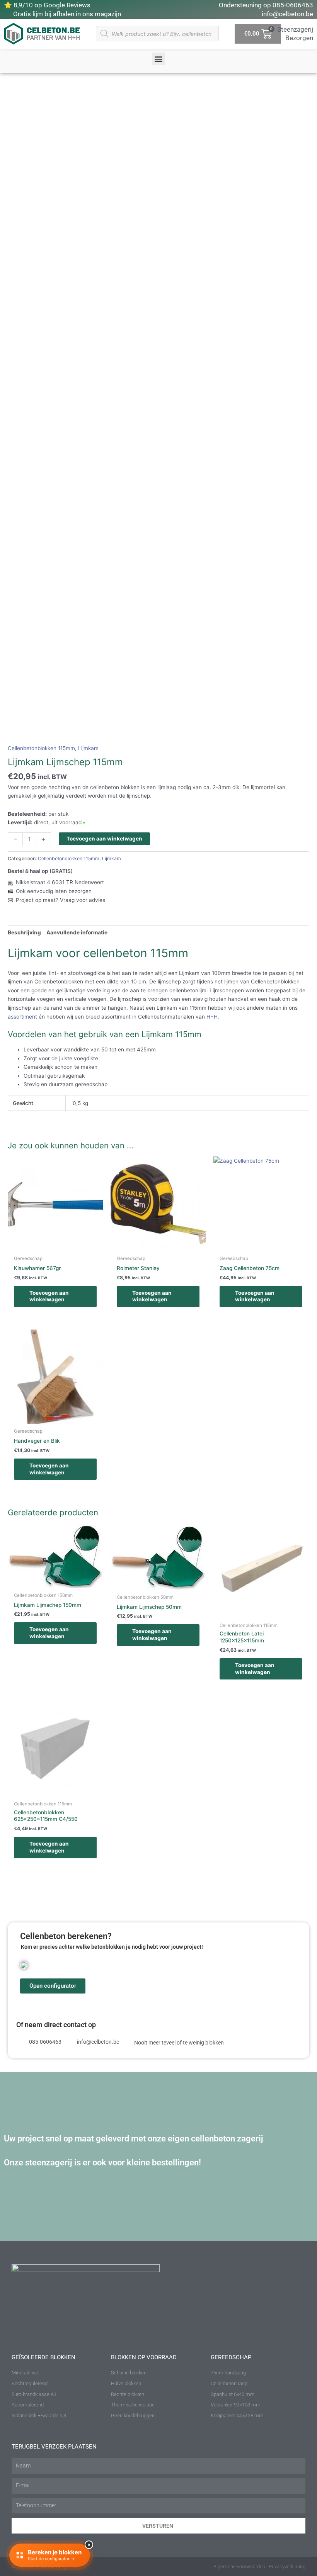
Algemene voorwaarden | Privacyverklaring (259, 2567)
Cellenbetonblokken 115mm (41, 748)
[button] (159, 59)
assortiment (23, 1017)
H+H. (214, 1017)
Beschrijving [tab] (24, 932)
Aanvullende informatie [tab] (77, 932)
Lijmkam (88, 748)
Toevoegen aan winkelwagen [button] (49, 1296)
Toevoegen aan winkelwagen (104, 839)
